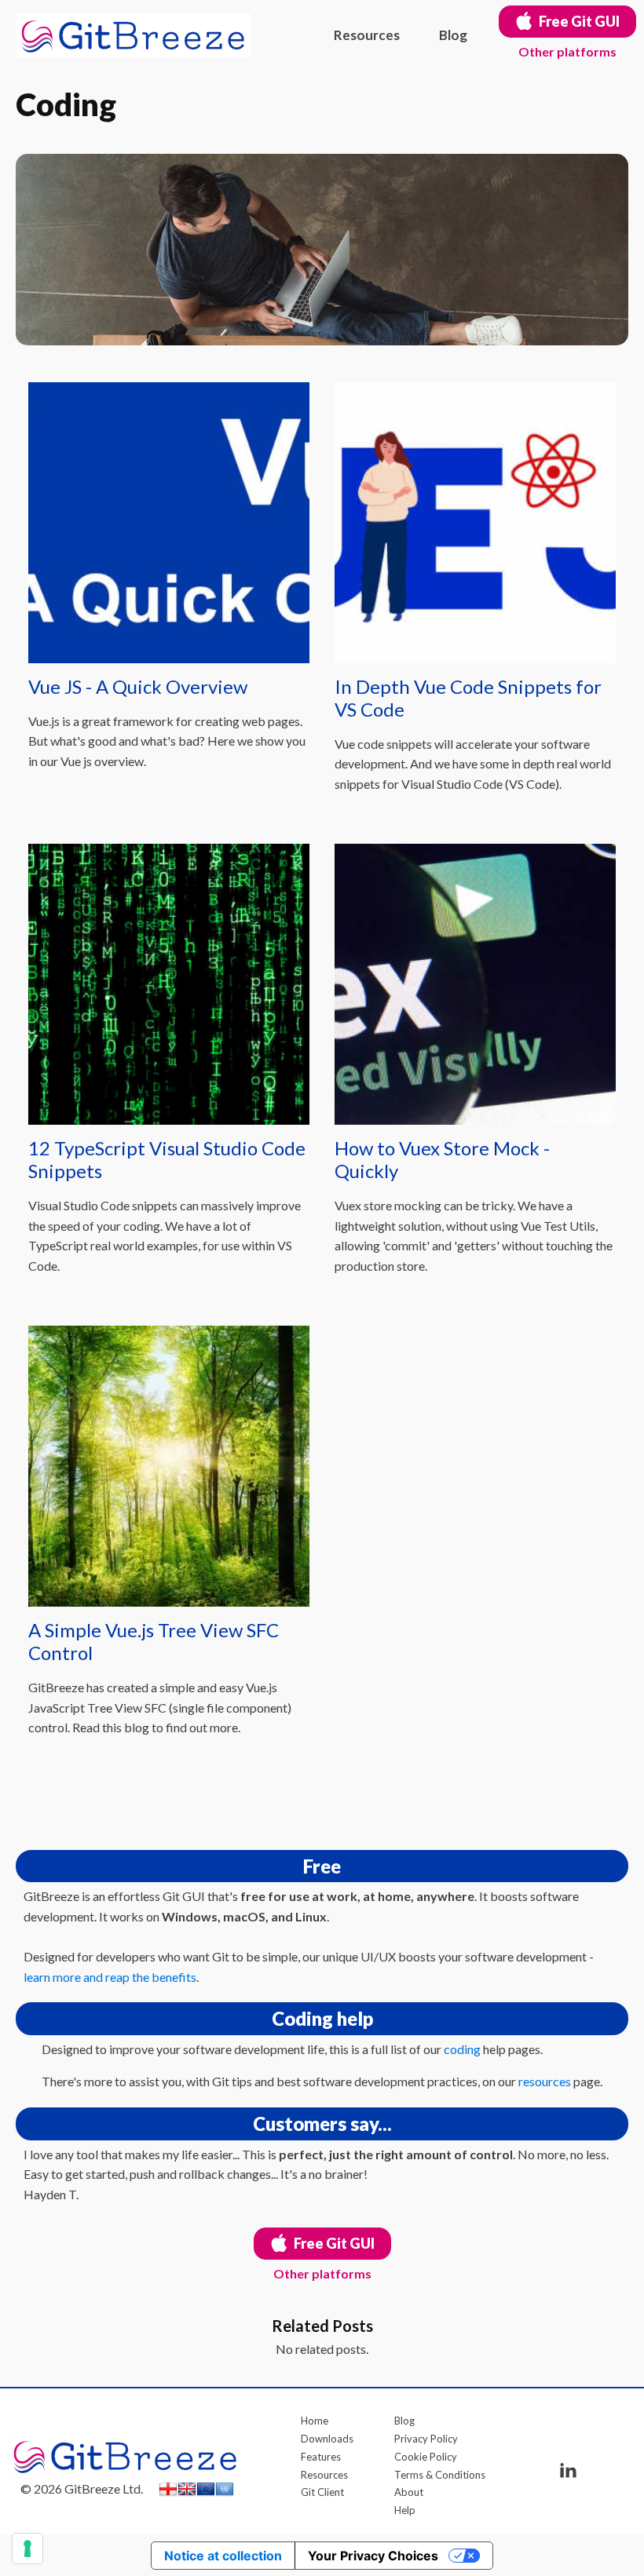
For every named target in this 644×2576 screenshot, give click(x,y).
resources (545, 2081)
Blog (453, 35)
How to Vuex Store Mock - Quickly (442, 1160)
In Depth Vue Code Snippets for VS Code (468, 698)
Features (321, 2457)
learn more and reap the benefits (110, 1977)
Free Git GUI (579, 21)
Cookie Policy (426, 2457)
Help (405, 2510)
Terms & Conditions (440, 2475)
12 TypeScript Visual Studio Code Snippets (167, 1160)
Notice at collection (223, 2556)
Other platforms (567, 51)
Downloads (327, 2439)
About (409, 2492)
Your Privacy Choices (373, 2556)
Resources (367, 35)
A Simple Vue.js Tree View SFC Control (154, 1642)
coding (462, 2049)
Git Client (322, 2492)
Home (315, 2421)
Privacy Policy (426, 2439)
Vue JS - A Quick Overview (138, 687)
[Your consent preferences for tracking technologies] (27, 2549)
